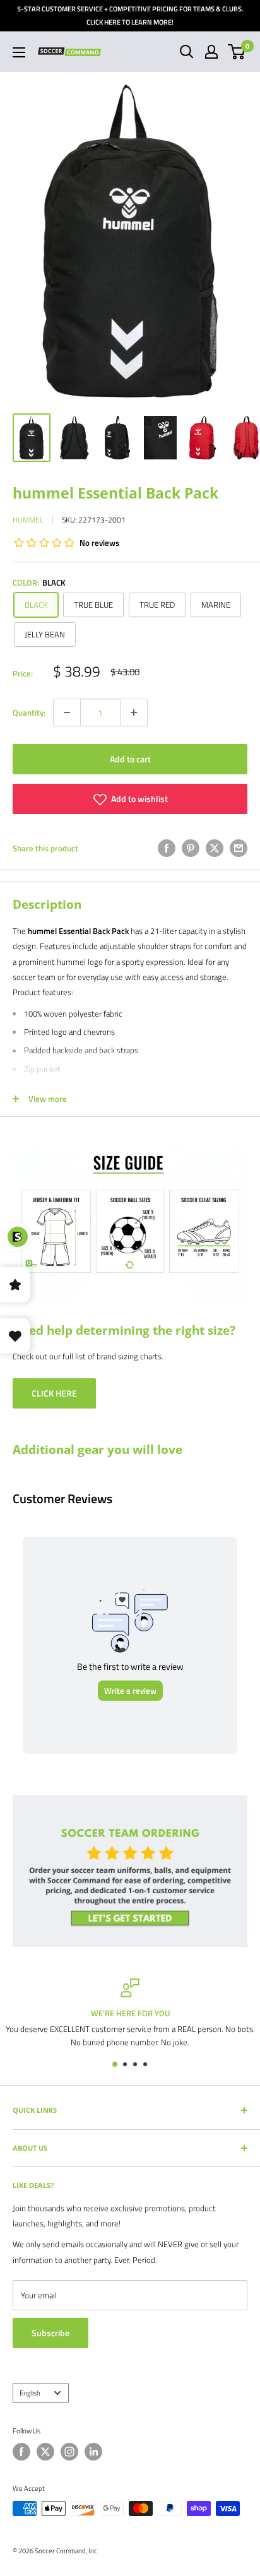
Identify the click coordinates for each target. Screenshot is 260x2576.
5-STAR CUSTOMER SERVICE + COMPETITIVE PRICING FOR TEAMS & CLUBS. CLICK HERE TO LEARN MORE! (130, 15)
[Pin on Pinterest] (191, 848)
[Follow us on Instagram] (69, 2452)
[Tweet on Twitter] (215, 848)
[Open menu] (19, 52)
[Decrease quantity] (67, 712)
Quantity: (29, 712)
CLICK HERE (54, 1393)
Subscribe (50, 2333)
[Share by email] (239, 848)
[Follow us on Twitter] (45, 2452)
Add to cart (130, 759)
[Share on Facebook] (167, 848)
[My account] (211, 52)
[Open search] (187, 52)
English (30, 2393)
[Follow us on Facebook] (21, 2452)
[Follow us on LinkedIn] (93, 2452)
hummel (28, 520)
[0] (237, 52)
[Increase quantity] (134, 712)
